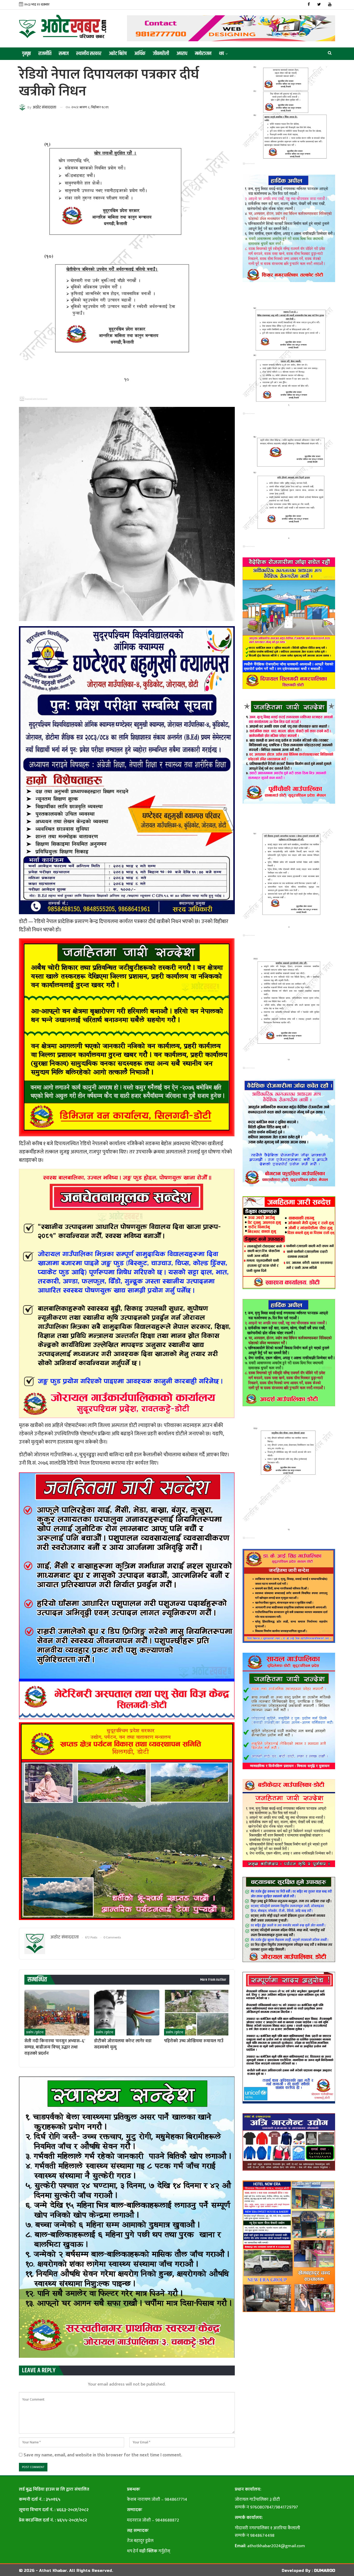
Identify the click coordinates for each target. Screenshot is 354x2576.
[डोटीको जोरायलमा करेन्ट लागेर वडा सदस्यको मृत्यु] (127, 2013)
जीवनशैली (161, 54)
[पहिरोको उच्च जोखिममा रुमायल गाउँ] (197, 2013)
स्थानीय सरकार (89, 54)
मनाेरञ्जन (203, 54)
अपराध (182, 54)
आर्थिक (140, 54)
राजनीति (45, 54)
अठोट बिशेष (118, 54)
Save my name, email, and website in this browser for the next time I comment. (103, 2455)
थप (221, 54)
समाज (64, 54)
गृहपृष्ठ (26, 54)
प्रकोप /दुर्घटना (35, 2032)
